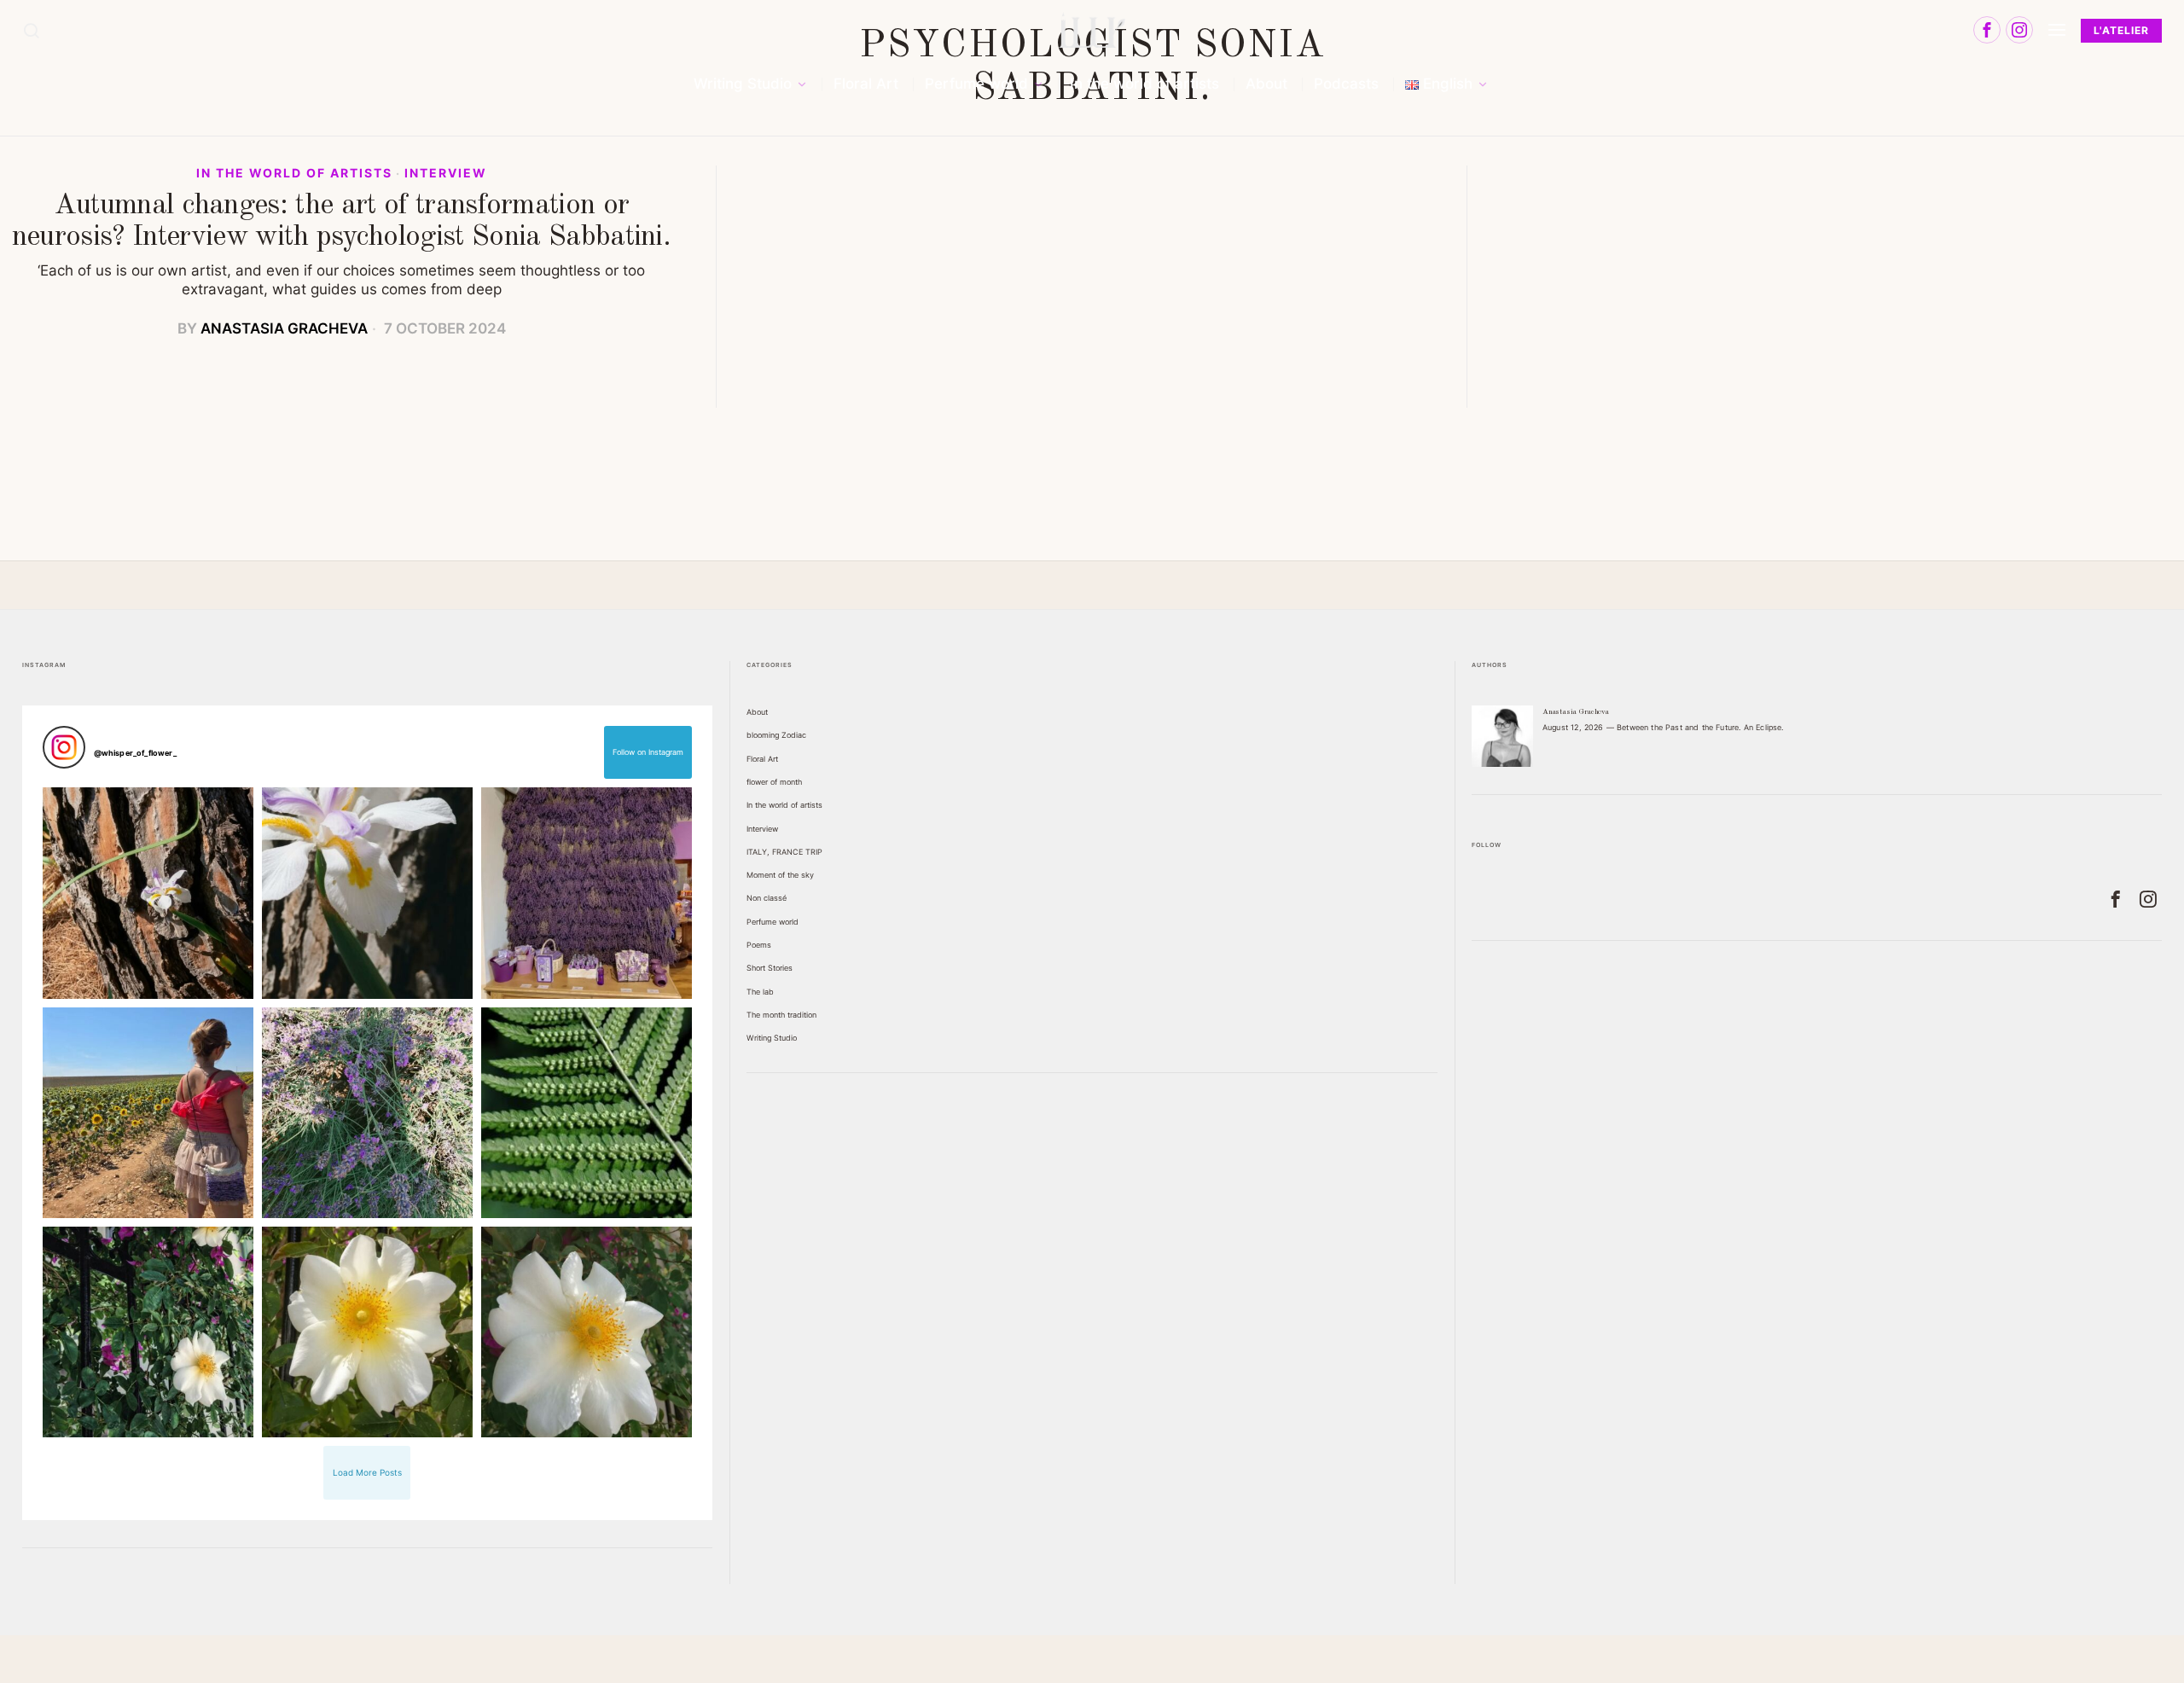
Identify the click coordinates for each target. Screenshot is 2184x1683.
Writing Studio (772, 1038)
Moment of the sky (780, 875)
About (757, 712)
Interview (446, 173)
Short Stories (770, 968)
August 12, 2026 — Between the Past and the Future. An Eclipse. (1663, 727)
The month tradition (781, 1015)
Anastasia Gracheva (284, 328)
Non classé (767, 898)
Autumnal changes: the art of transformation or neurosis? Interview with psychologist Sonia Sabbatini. (341, 221)
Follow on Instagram (648, 752)
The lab (760, 992)
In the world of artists (294, 173)
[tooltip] (1987, 30)
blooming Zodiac (776, 735)
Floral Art (762, 759)
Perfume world (773, 922)
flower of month (774, 782)
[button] (148, 893)
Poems (759, 945)
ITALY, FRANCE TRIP (784, 852)
